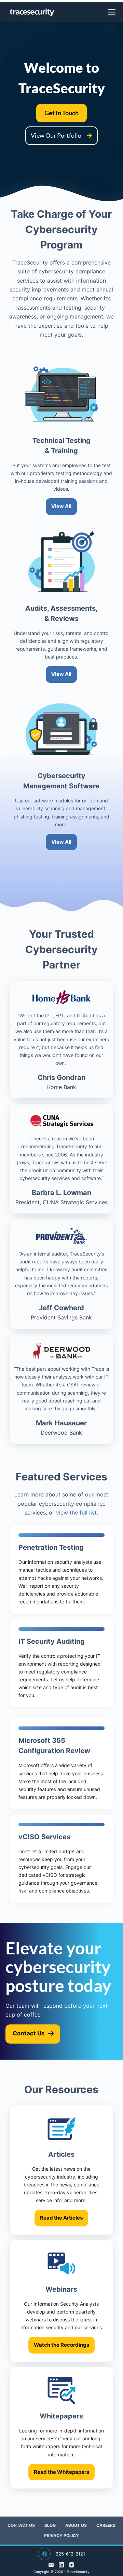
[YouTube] (72, 2565)
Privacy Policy (61, 2536)
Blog (50, 2525)
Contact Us (21, 2525)
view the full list (76, 1513)
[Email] (51, 2565)
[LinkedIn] (61, 2565)
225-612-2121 (70, 2554)
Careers (106, 2525)
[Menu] (112, 12)
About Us (76, 2525)
